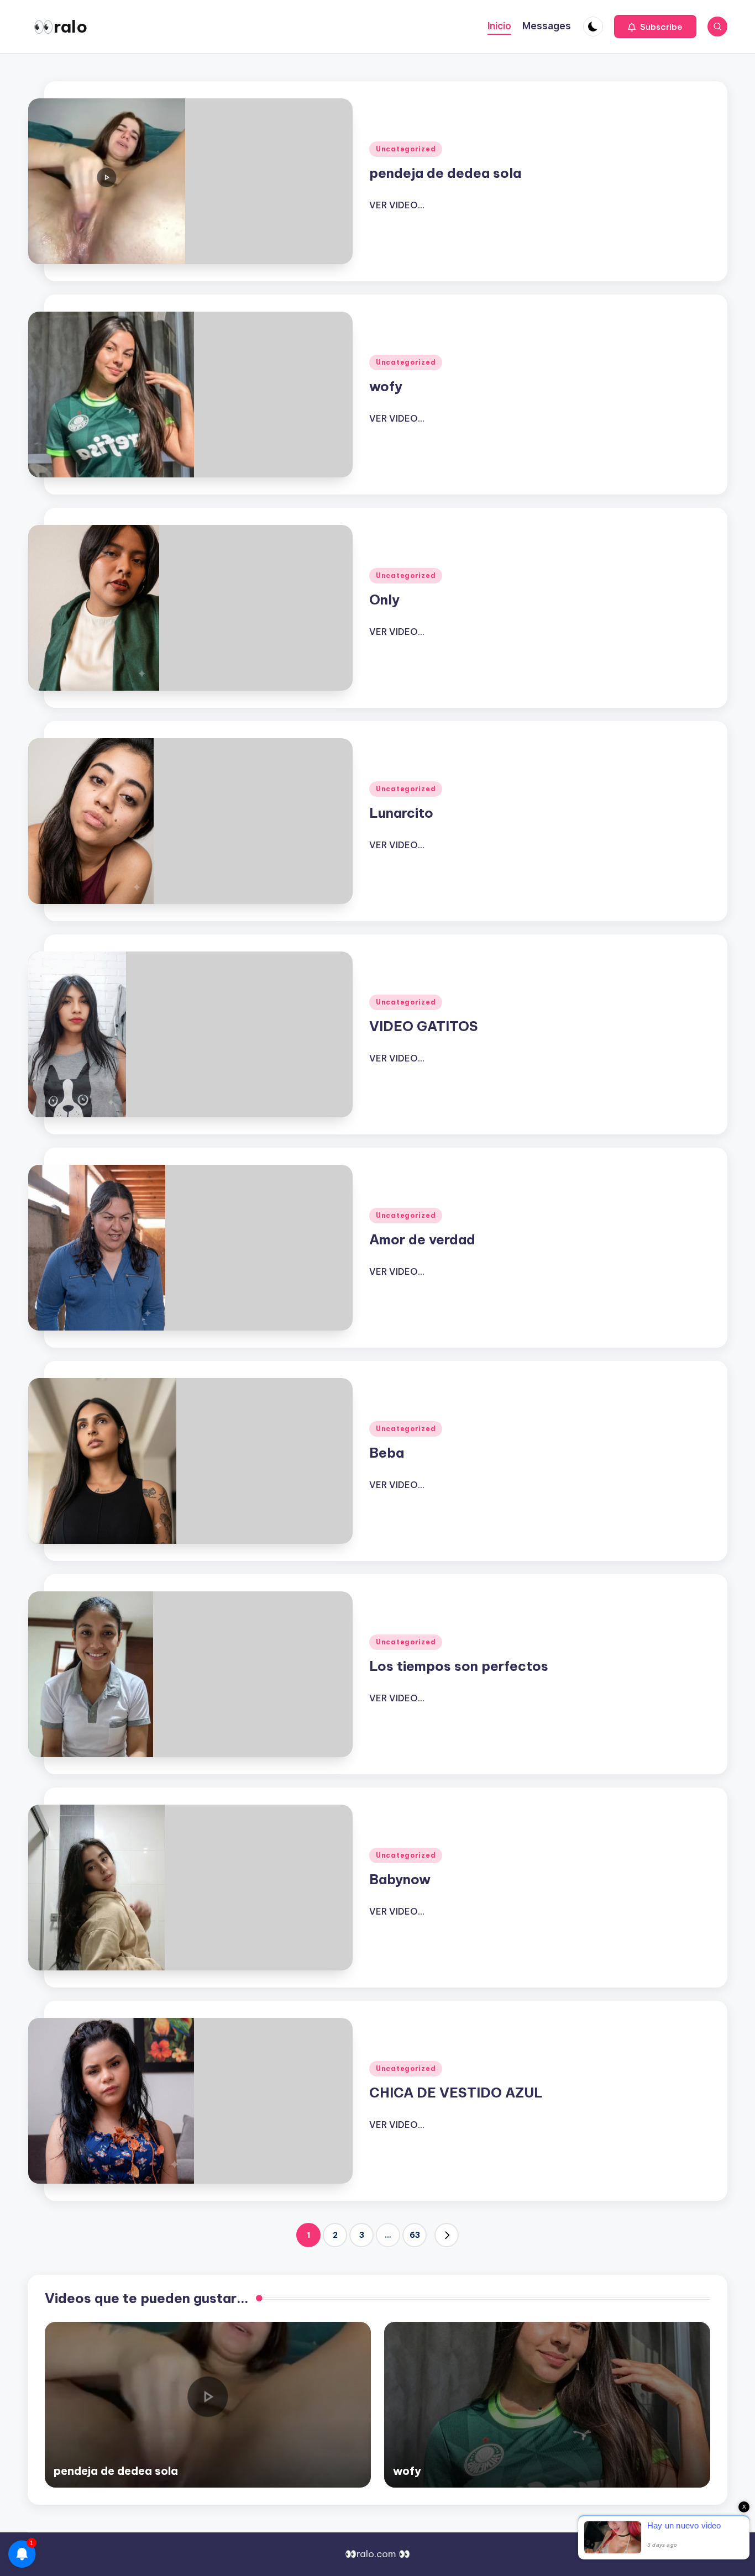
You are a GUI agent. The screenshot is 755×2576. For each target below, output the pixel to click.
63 (415, 2235)
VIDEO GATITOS (424, 1026)
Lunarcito (401, 813)
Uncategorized (406, 149)
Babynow (400, 1879)
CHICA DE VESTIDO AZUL (456, 2093)
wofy (386, 386)
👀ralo (60, 27)
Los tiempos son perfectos (459, 1666)
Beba (387, 1453)
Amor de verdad (422, 1239)
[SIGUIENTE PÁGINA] (447, 2235)
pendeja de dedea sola (445, 173)
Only (384, 600)
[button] (655, 27)
